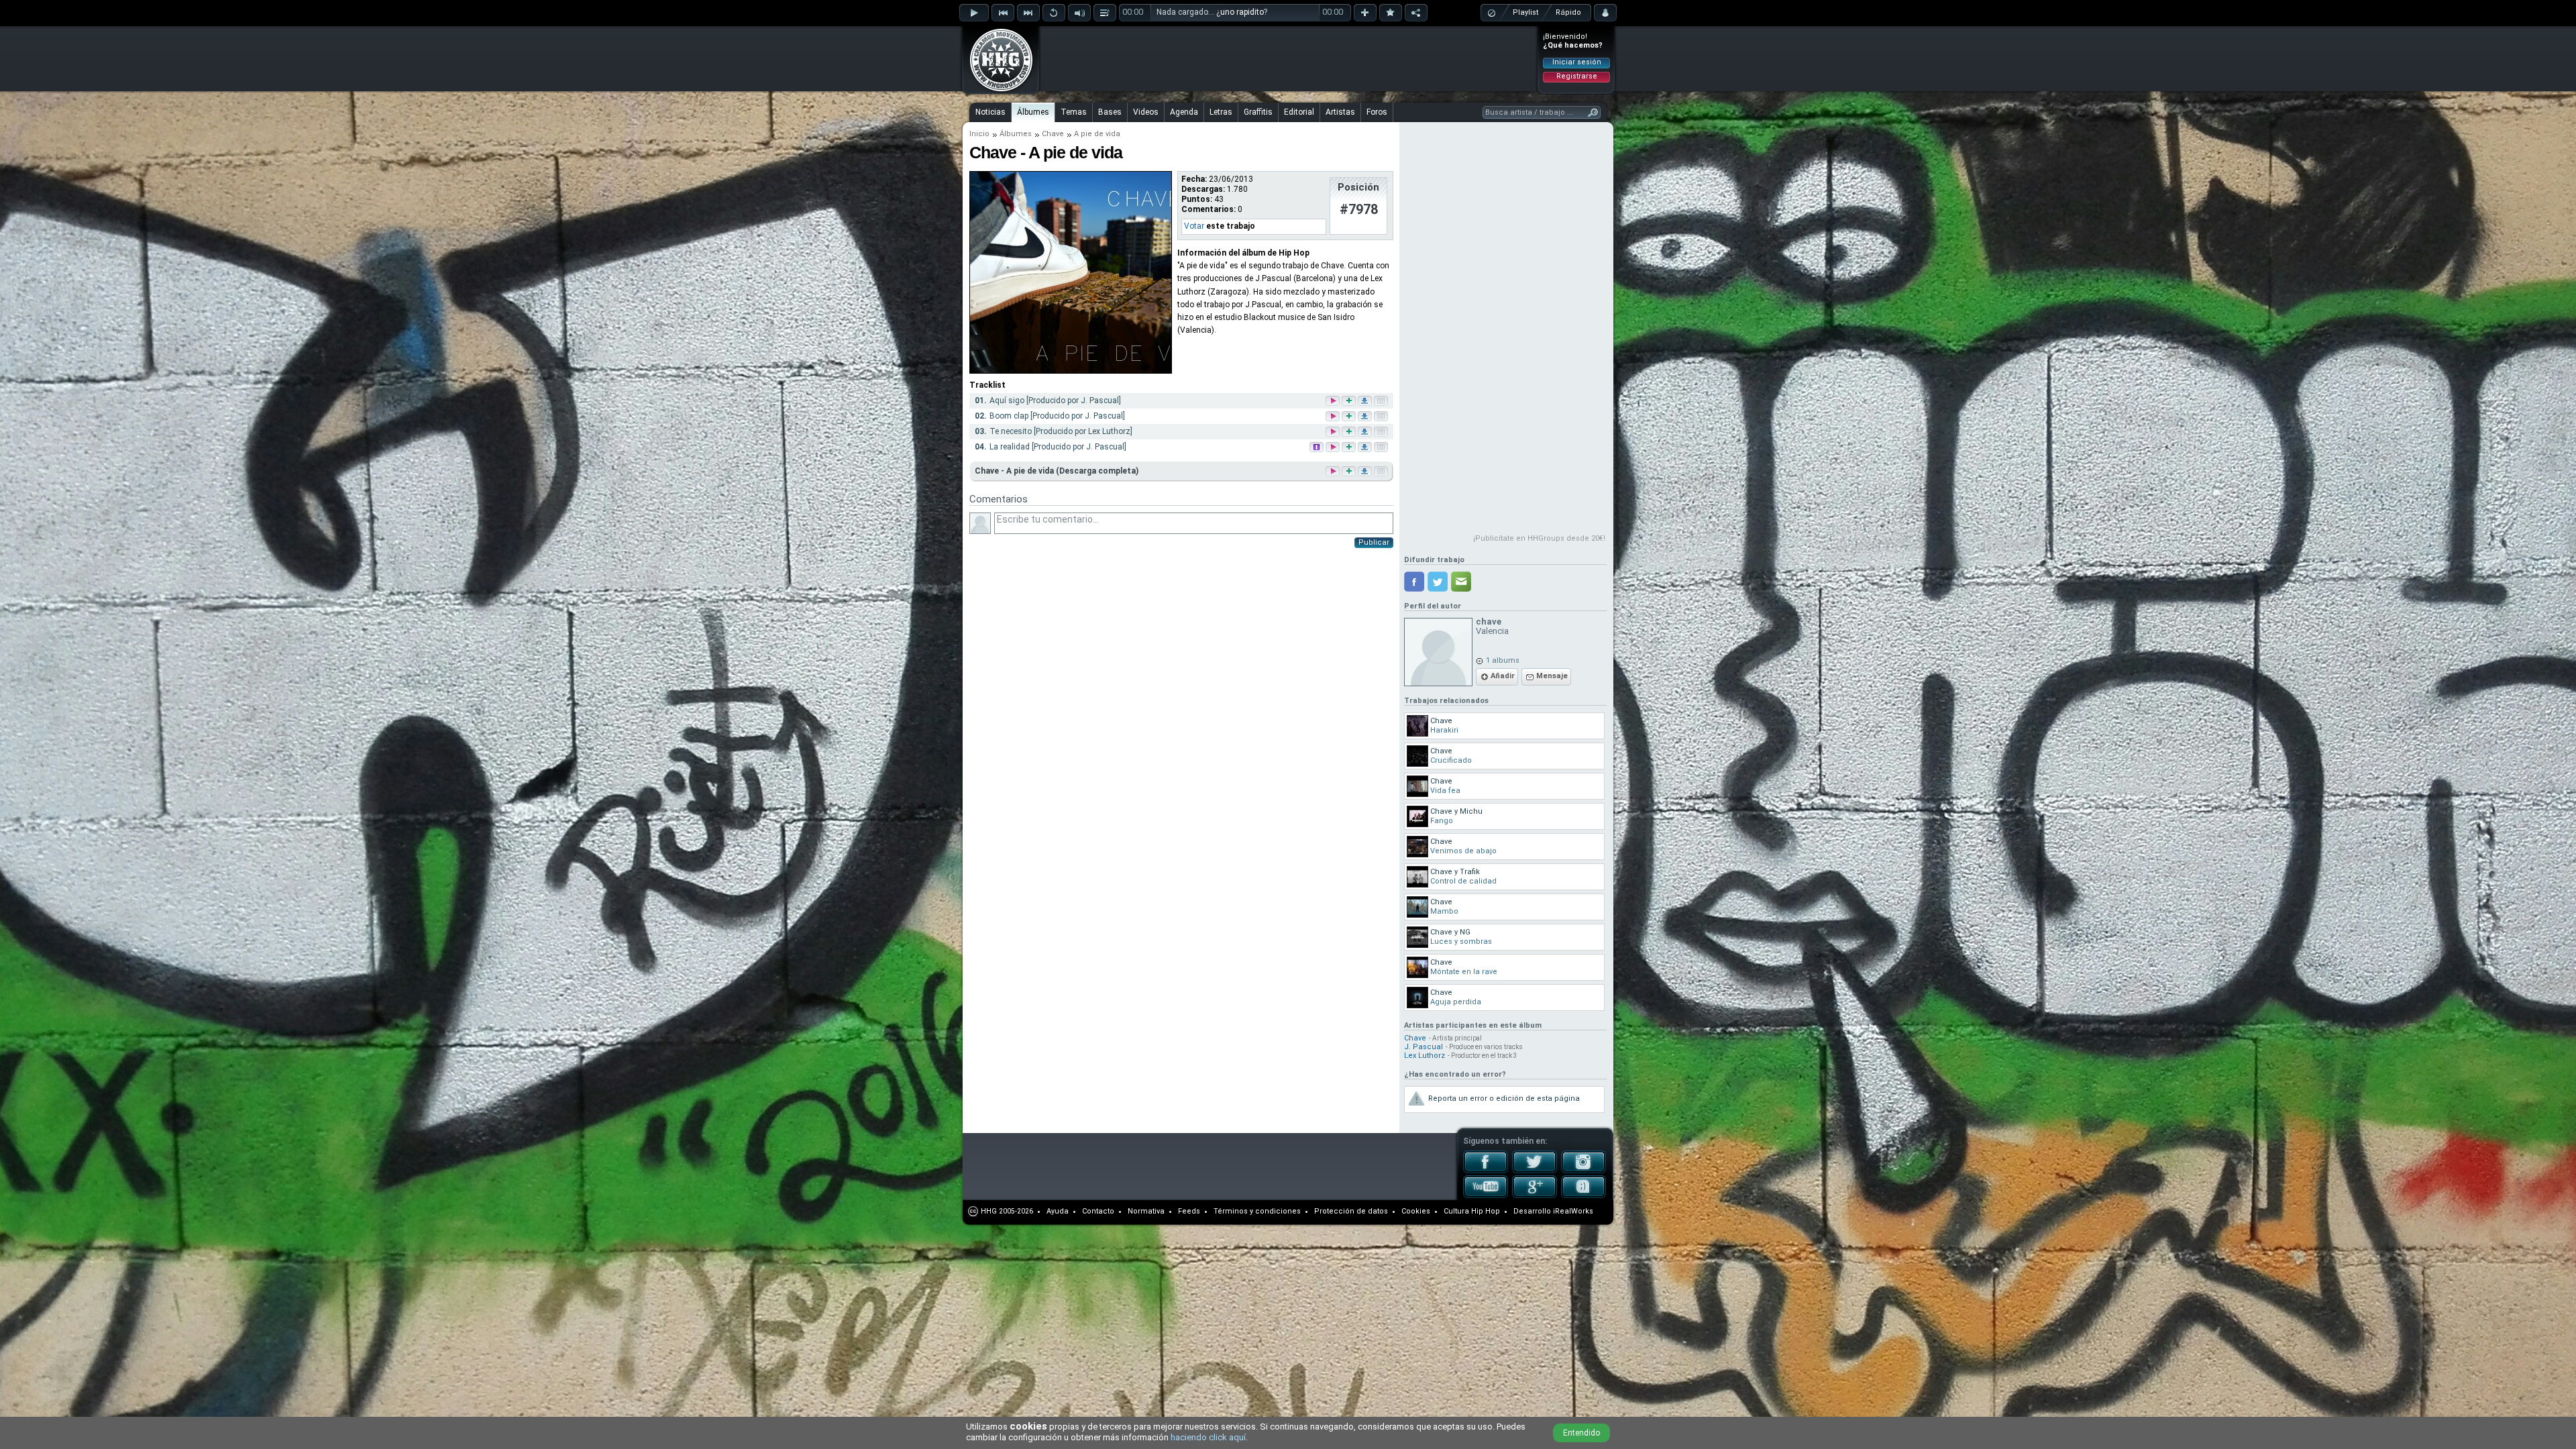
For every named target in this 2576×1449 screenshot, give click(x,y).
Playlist (1525, 12)
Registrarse (1577, 76)
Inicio (979, 134)
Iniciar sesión (1577, 62)
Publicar (1374, 542)
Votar (1194, 226)
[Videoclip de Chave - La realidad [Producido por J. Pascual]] (1318, 448)
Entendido (1581, 1433)
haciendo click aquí (1208, 1437)
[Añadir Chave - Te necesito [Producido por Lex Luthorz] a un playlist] (1350, 432)
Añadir (1503, 676)
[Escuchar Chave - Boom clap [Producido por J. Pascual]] (1334, 417)
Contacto (1098, 1211)
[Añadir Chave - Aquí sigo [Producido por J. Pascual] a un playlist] (1350, 401)
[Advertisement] (1289, 58)
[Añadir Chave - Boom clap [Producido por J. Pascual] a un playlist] (1350, 417)
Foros (1377, 112)
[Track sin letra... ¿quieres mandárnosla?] (1382, 401)
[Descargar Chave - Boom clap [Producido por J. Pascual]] (1366, 417)
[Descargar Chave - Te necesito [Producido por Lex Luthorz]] (1366, 432)
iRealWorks (1573, 1211)
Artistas (1340, 112)
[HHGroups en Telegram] (1584, 1195)
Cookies (1416, 1211)
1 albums (1503, 660)
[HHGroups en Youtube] (1486, 1195)
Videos (1146, 112)
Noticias (990, 112)
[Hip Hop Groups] (997, 91)
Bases (1110, 112)
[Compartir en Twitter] (1438, 582)
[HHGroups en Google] (1535, 1195)
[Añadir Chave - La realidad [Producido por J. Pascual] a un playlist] (1350, 448)
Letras (1221, 112)
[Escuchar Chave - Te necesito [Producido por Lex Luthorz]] (1334, 432)
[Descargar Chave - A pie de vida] (1364, 471)
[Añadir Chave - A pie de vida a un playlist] (1348, 471)
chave (1489, 622)
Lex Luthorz (1425, 1056)
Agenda (1184, 112)
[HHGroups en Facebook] (1486, 1171)
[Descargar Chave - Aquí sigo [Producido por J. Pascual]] (1366, 401)
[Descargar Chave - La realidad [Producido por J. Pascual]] (1366, 448)
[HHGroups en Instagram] (1584, 1171)
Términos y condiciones (1257, 1211)
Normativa (1146, 1211)
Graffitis (1258, 112)
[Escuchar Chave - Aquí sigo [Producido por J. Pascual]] (1334, 401)
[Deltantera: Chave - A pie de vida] (1071, 371)
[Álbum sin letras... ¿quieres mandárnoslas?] (1380, 471)
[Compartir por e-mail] (1461, 582)
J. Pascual (1424, 1047)
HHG (989, 1211)
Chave (1053, 134)
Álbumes (1033, 112)
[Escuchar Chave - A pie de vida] (1332, 471)
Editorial (1299, 112)
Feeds (1189, 1211)
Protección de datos (1351, 1211)
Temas (1074, 112)
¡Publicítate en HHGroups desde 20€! (1539, 538)
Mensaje (1552, 676)
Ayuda (1058, 1211)
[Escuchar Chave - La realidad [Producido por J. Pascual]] (1334, 448)
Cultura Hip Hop (1472, 1211)
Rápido (1568, 12)
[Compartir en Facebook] (1414, 582)
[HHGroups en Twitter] (1535, 1171)
